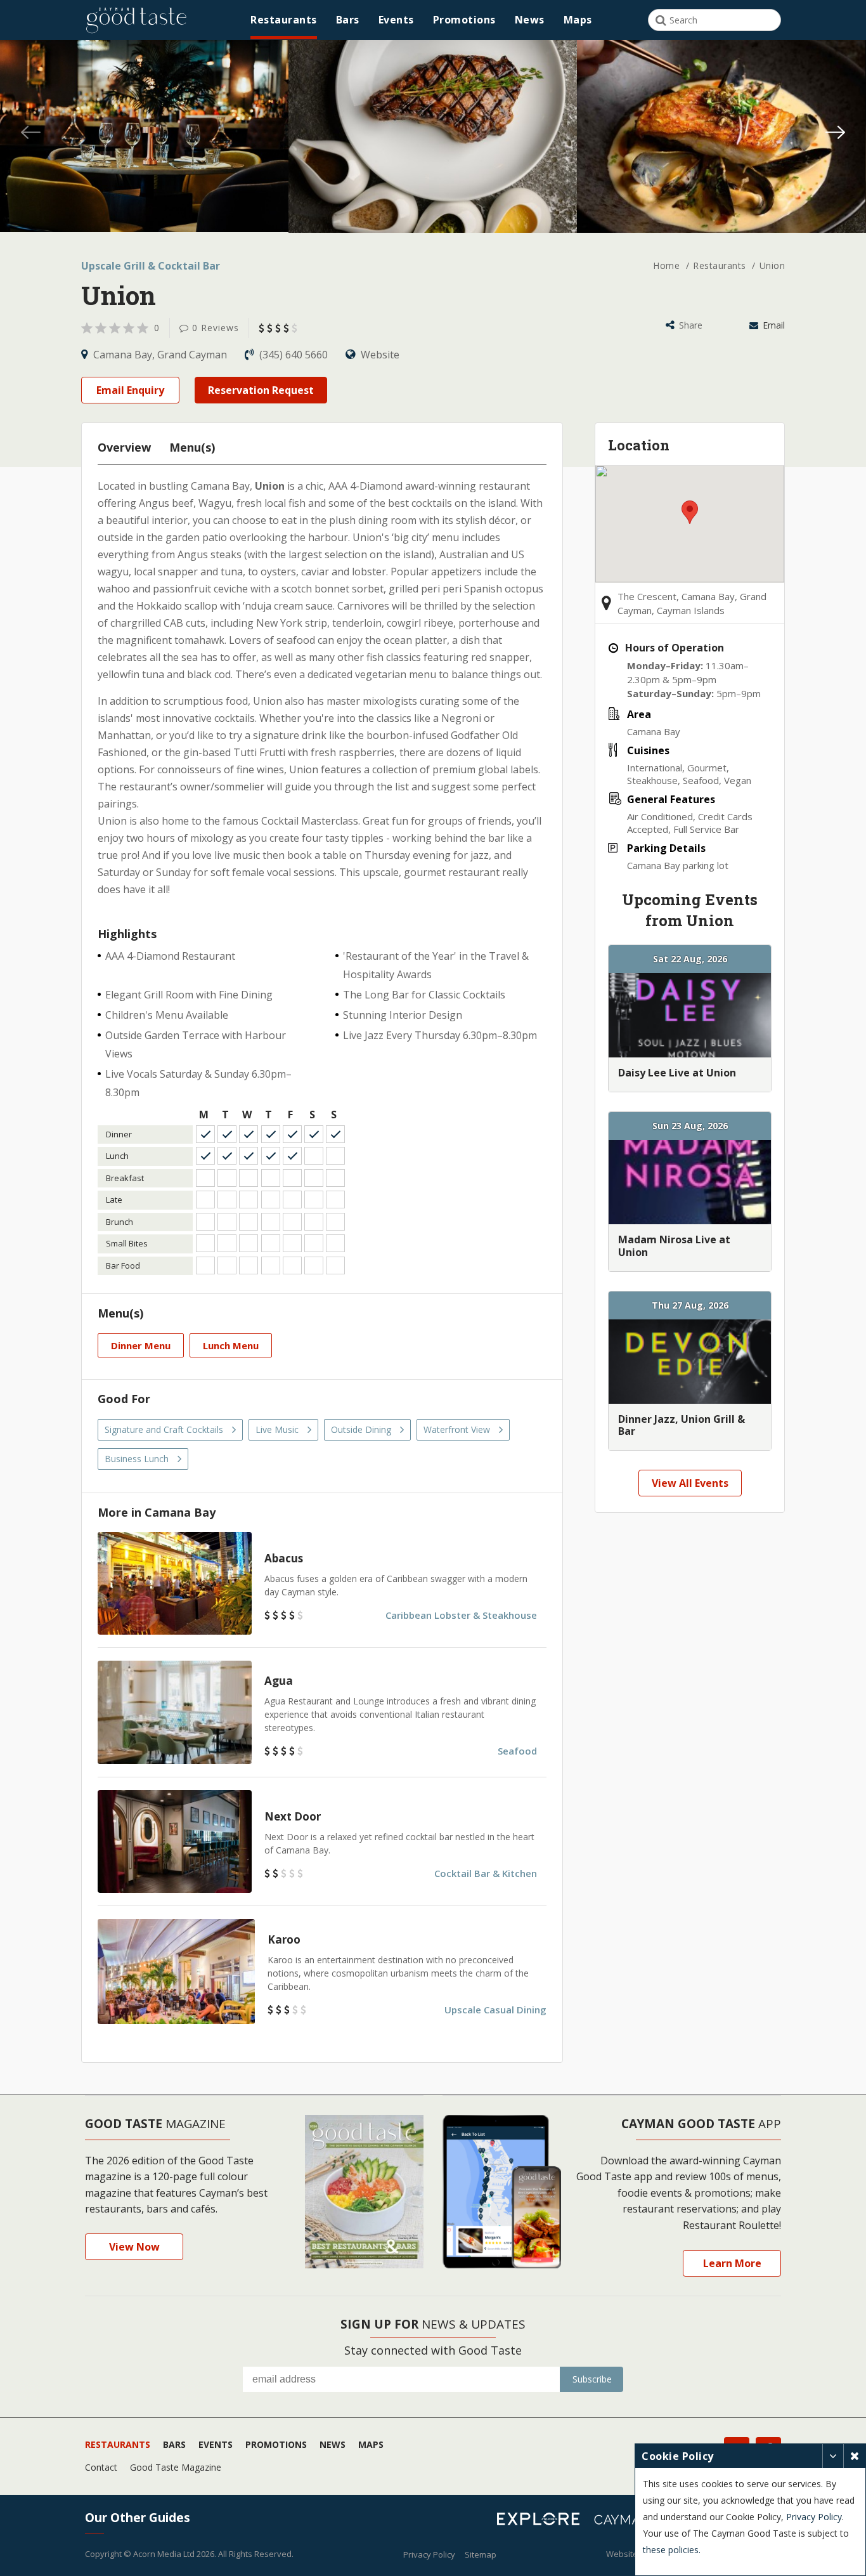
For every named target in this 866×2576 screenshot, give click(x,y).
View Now (134, 2247)
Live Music (277, 1429)
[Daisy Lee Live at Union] (690, 1015)
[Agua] (175, 1712)
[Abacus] (175, 1583)
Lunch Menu (231, 1345)
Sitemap (481, 2554)
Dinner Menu (141, 1345)
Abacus (284, 1558)
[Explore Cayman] (543, 2521)
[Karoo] (176, 1971)
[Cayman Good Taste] (136, 20)
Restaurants (284, 20)
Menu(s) (192, 447)
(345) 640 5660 (294, 355)
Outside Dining (361, 1429)
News (530, 20)
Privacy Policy (429, 2554)
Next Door (293, 1816)
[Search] (661, 20)
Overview (124, 447)
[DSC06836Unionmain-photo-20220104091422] (144, 136)
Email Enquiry (130, 390)
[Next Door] (175, 1841)
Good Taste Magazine (176, 2467)
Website (379, 355)
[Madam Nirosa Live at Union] (690, 1182)
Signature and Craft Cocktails (164, 1429)
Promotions (464, 20)
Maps (578, 20)
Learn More (732, 2263)
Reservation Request (261, 390)
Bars (348, 20)
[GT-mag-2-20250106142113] (433, 136)
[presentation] (30, 134)
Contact (101, 2467)
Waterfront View (457, 1429)
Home (668, 265)
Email (772, 325)
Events (396, 20)
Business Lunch (137, 1459)
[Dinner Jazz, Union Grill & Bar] (690, 1362)
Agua (279, 1681)
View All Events (690, 1483)
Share (689, 325)
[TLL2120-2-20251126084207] (721, 136)
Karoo (284, 1939)
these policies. (672, 2550)
